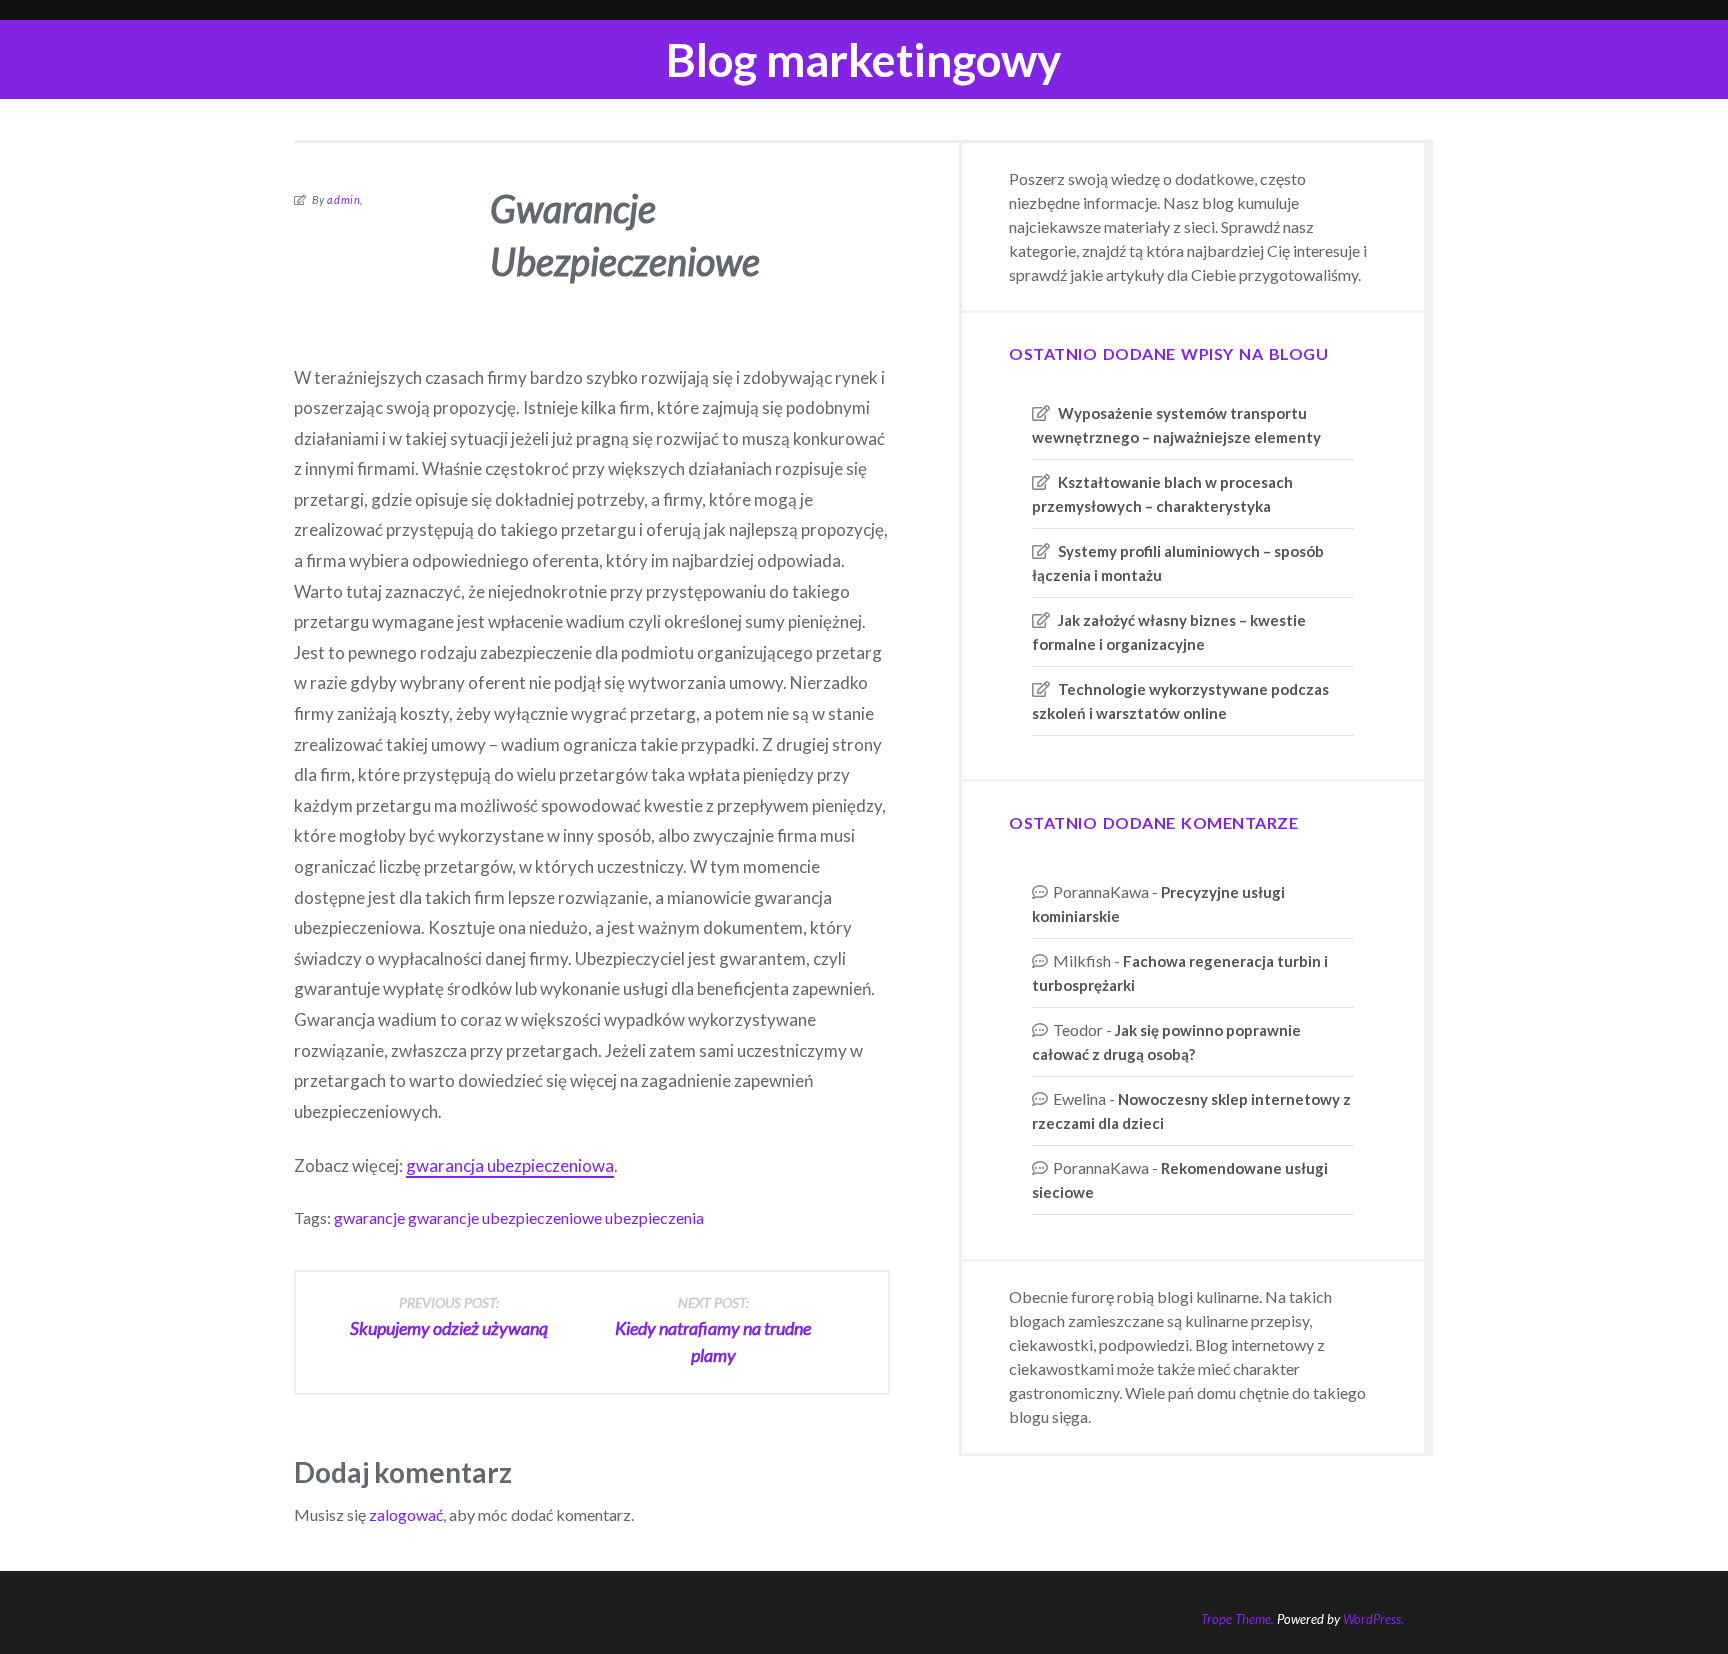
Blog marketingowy (864, 59)
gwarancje (369, 1217)
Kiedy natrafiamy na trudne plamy (713, 1330)
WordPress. (1373, 1619)
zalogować (406, 1514)
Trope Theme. (1237, 1619)
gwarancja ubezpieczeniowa (510, 1165)
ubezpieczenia (654, 1217)
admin (343, 199)
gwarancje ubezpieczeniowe (505, 1217)
